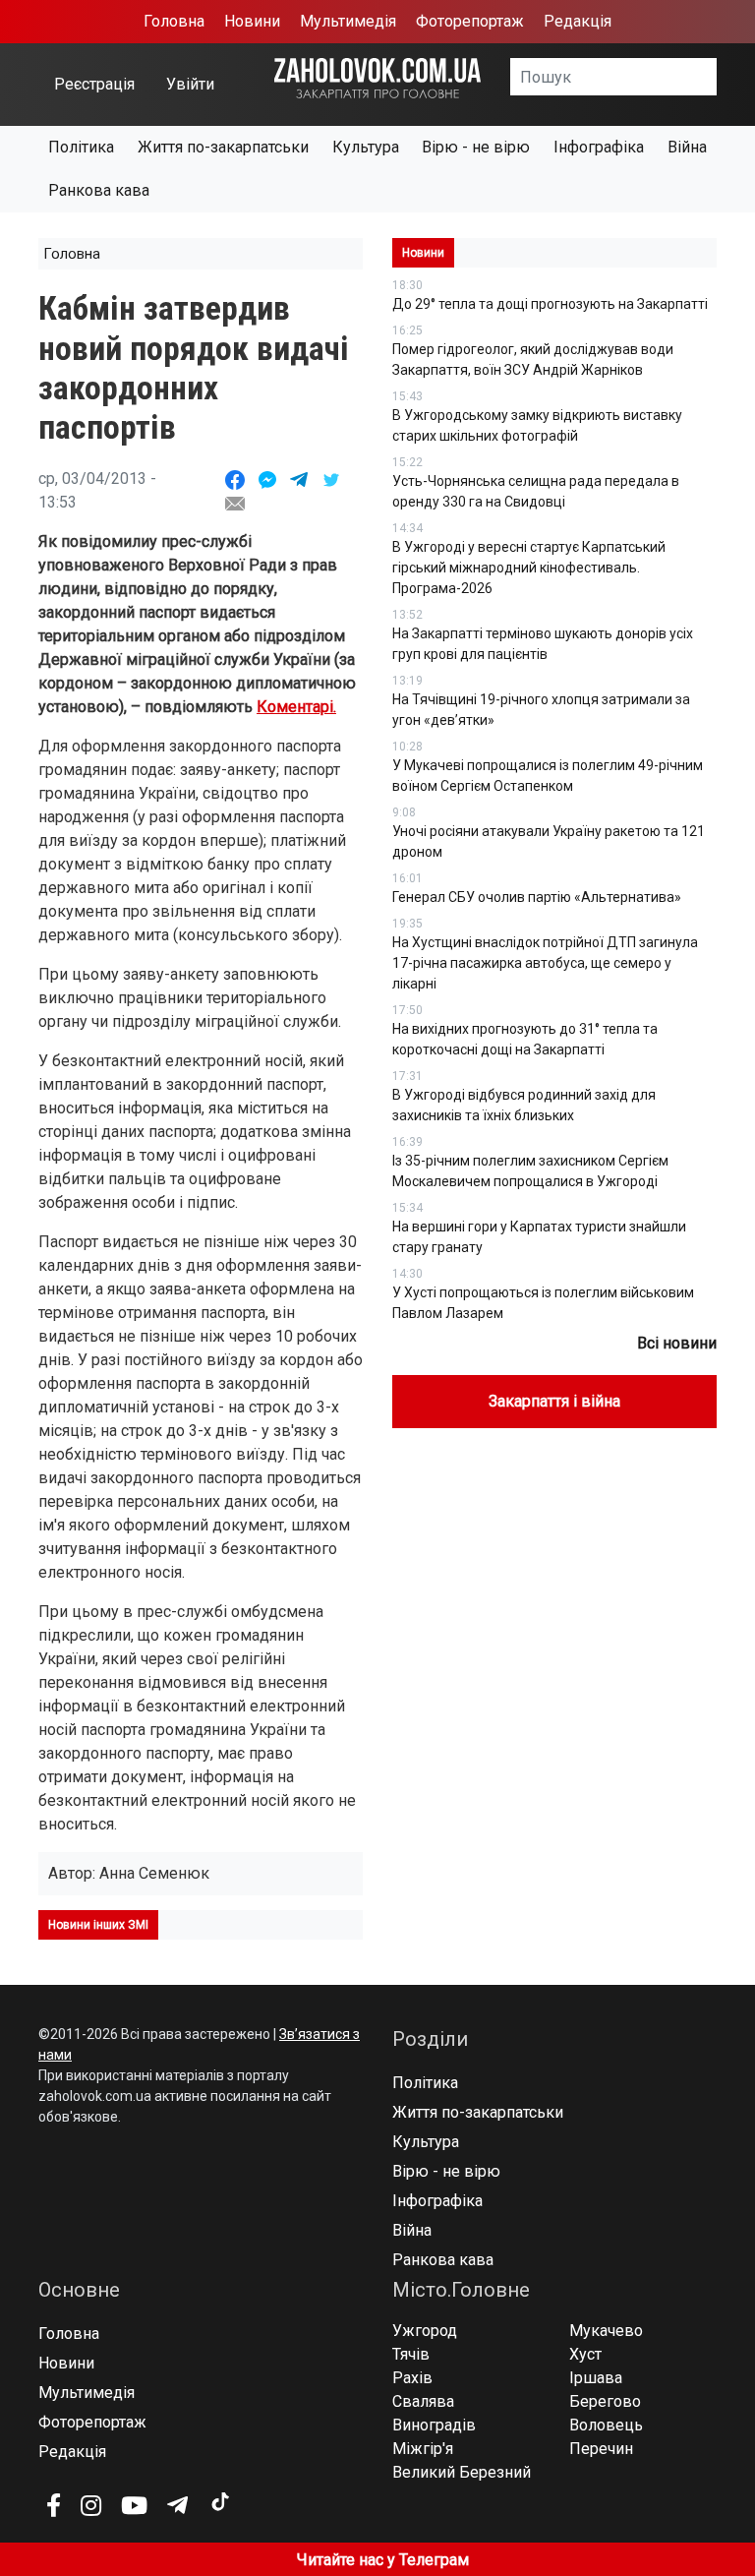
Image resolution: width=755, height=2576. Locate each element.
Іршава (596, 2378)
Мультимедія (348, 21)
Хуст (585, 2354)
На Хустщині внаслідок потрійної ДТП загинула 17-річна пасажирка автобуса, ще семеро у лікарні (545, 963)
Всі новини (677, 1343)
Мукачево (606, 2331)
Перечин (601, 2449)
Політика (81, 147)
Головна (174, 21)
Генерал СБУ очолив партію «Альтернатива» (537, 897)
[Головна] (377, 77)
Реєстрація (94, 84)
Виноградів (434, 2425)
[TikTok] (219, 2502)
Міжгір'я (423, 2449)
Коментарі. (296, 707)
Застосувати (717, 84)
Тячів (411, 2354)
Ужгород (425, 2331)
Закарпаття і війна (554, 1401)
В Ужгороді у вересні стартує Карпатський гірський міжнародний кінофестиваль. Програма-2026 (529, 568)
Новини (252, 21)
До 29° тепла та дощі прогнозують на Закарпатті (550, 304)
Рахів (412, 2378)
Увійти (190, 84)
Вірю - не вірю (476, 147)
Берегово (605, 2401)
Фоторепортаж (470, 21)
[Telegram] (177, 2505)
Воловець (606, 2425)
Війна (687, 147)
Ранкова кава (99, 190)
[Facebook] (54, 2505)
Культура (366, 147)
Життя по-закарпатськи (223, 147)
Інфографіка (599, 147)
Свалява (423, 2401)
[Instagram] (91, 2505)
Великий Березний (462, 2472)
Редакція (578, 21)
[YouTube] (134, 2505)
